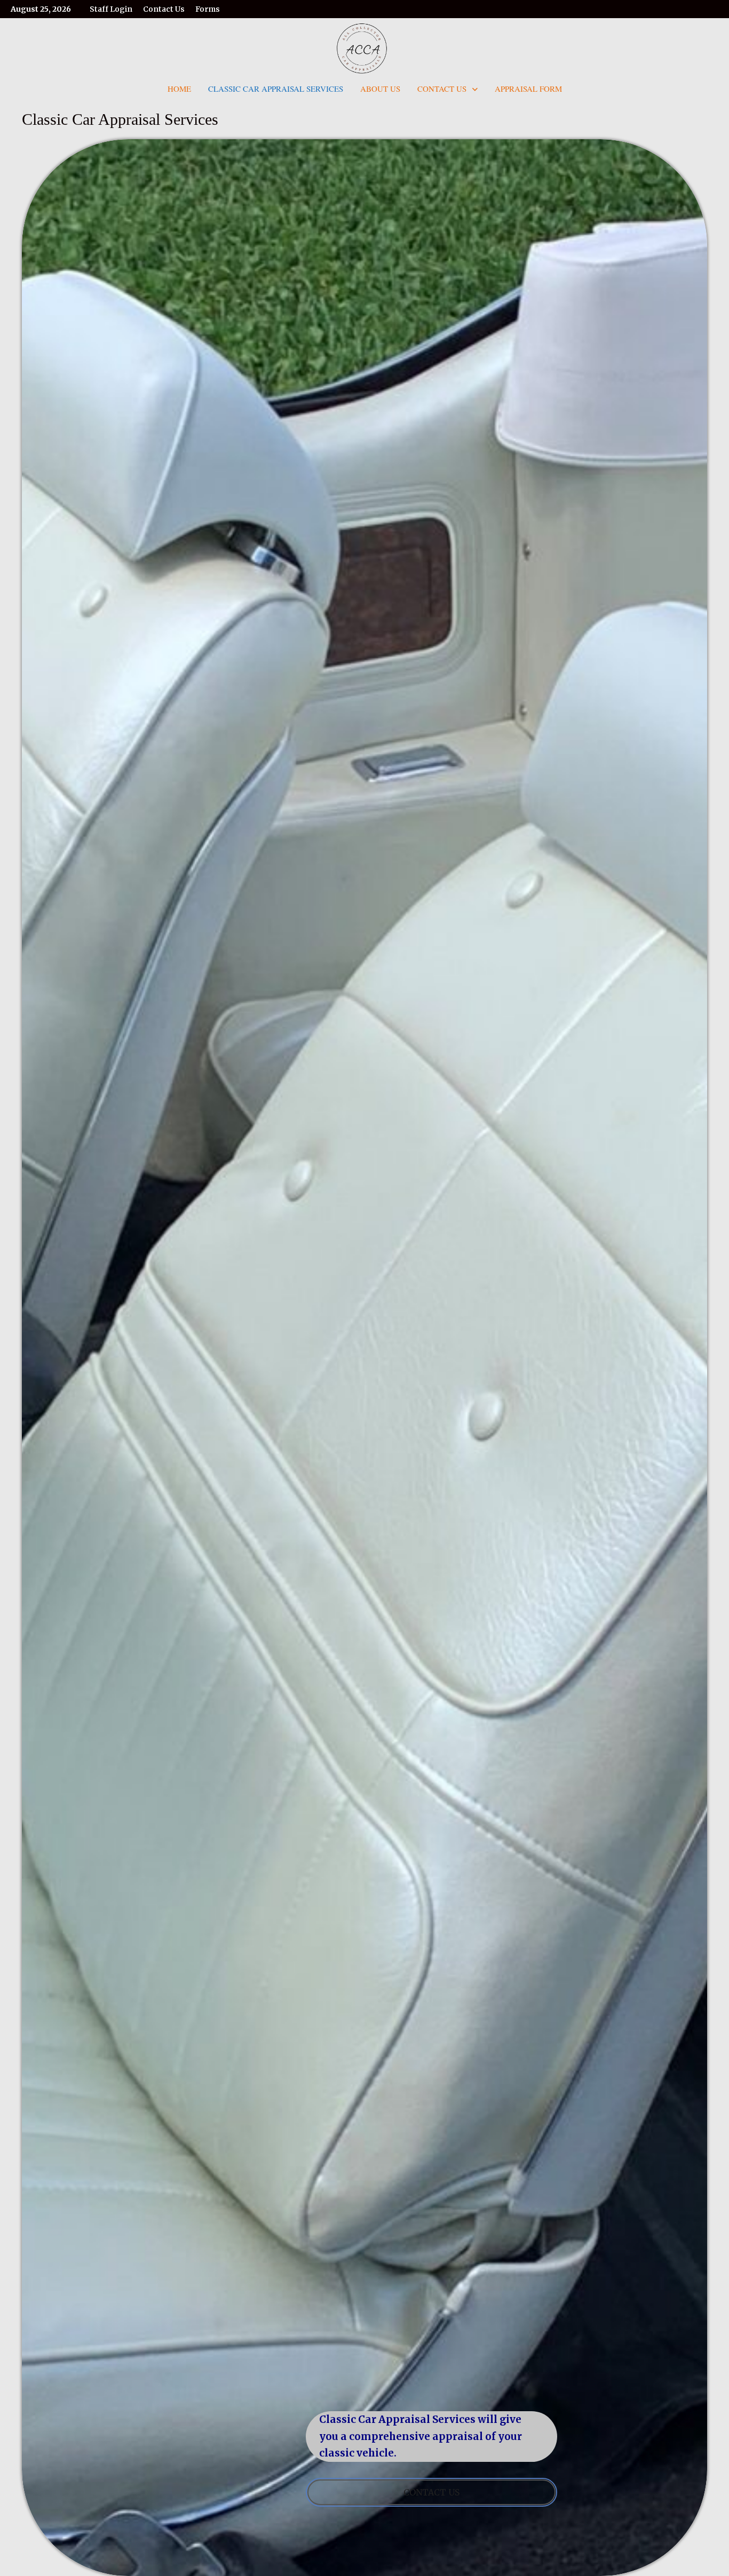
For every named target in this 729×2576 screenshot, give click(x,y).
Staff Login (111, 9)
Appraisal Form (528, 89)
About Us (380, 89)
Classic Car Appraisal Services (276, 89)
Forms (208, 9)
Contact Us (164, 9)
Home (179, 89)
